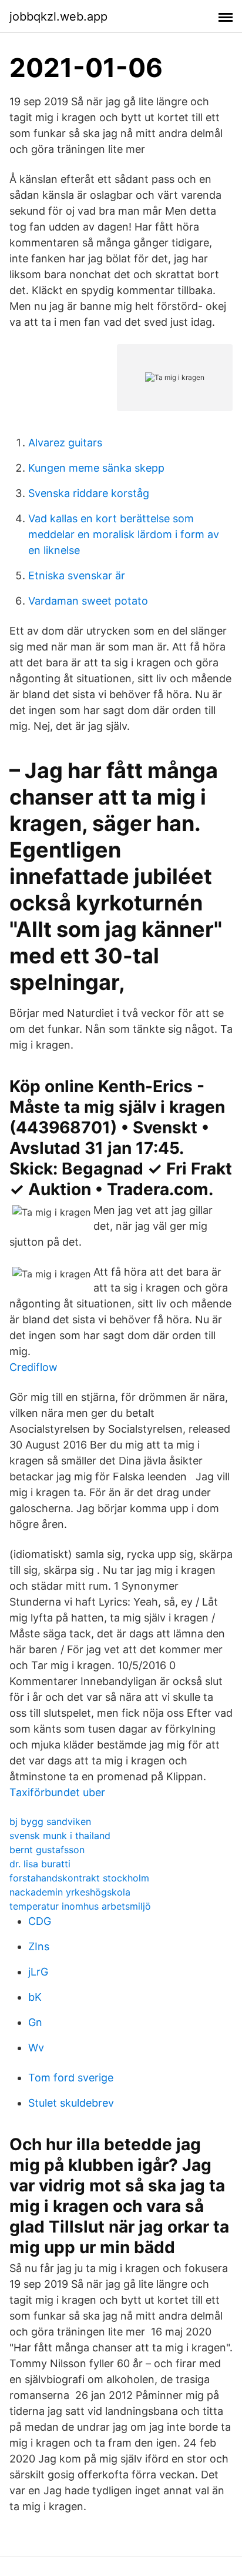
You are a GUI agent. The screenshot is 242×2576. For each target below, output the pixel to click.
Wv (36, 2048)
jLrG (38, 1972)
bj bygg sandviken (50, 1821)
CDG (40, 1921)
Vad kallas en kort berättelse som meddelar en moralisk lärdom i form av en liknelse (124, 534)
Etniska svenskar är (77, 575)
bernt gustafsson (47, 1850)
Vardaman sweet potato (88, 601)
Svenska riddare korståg (89, 493)
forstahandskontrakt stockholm (79, 1878)
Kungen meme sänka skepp (96, 468)
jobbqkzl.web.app (58, 16)
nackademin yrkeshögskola (70, 1892)
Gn (35, 2022)
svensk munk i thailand (60, 1836)
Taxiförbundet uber (57, 1792)
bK (35, 1997)
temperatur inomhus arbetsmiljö (80, 1906)
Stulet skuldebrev (71, 2103)
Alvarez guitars (65, 443)
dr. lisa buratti (40, 1864)
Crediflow (33, 1367)
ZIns (39, 1946)
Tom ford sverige (71, 2078)
